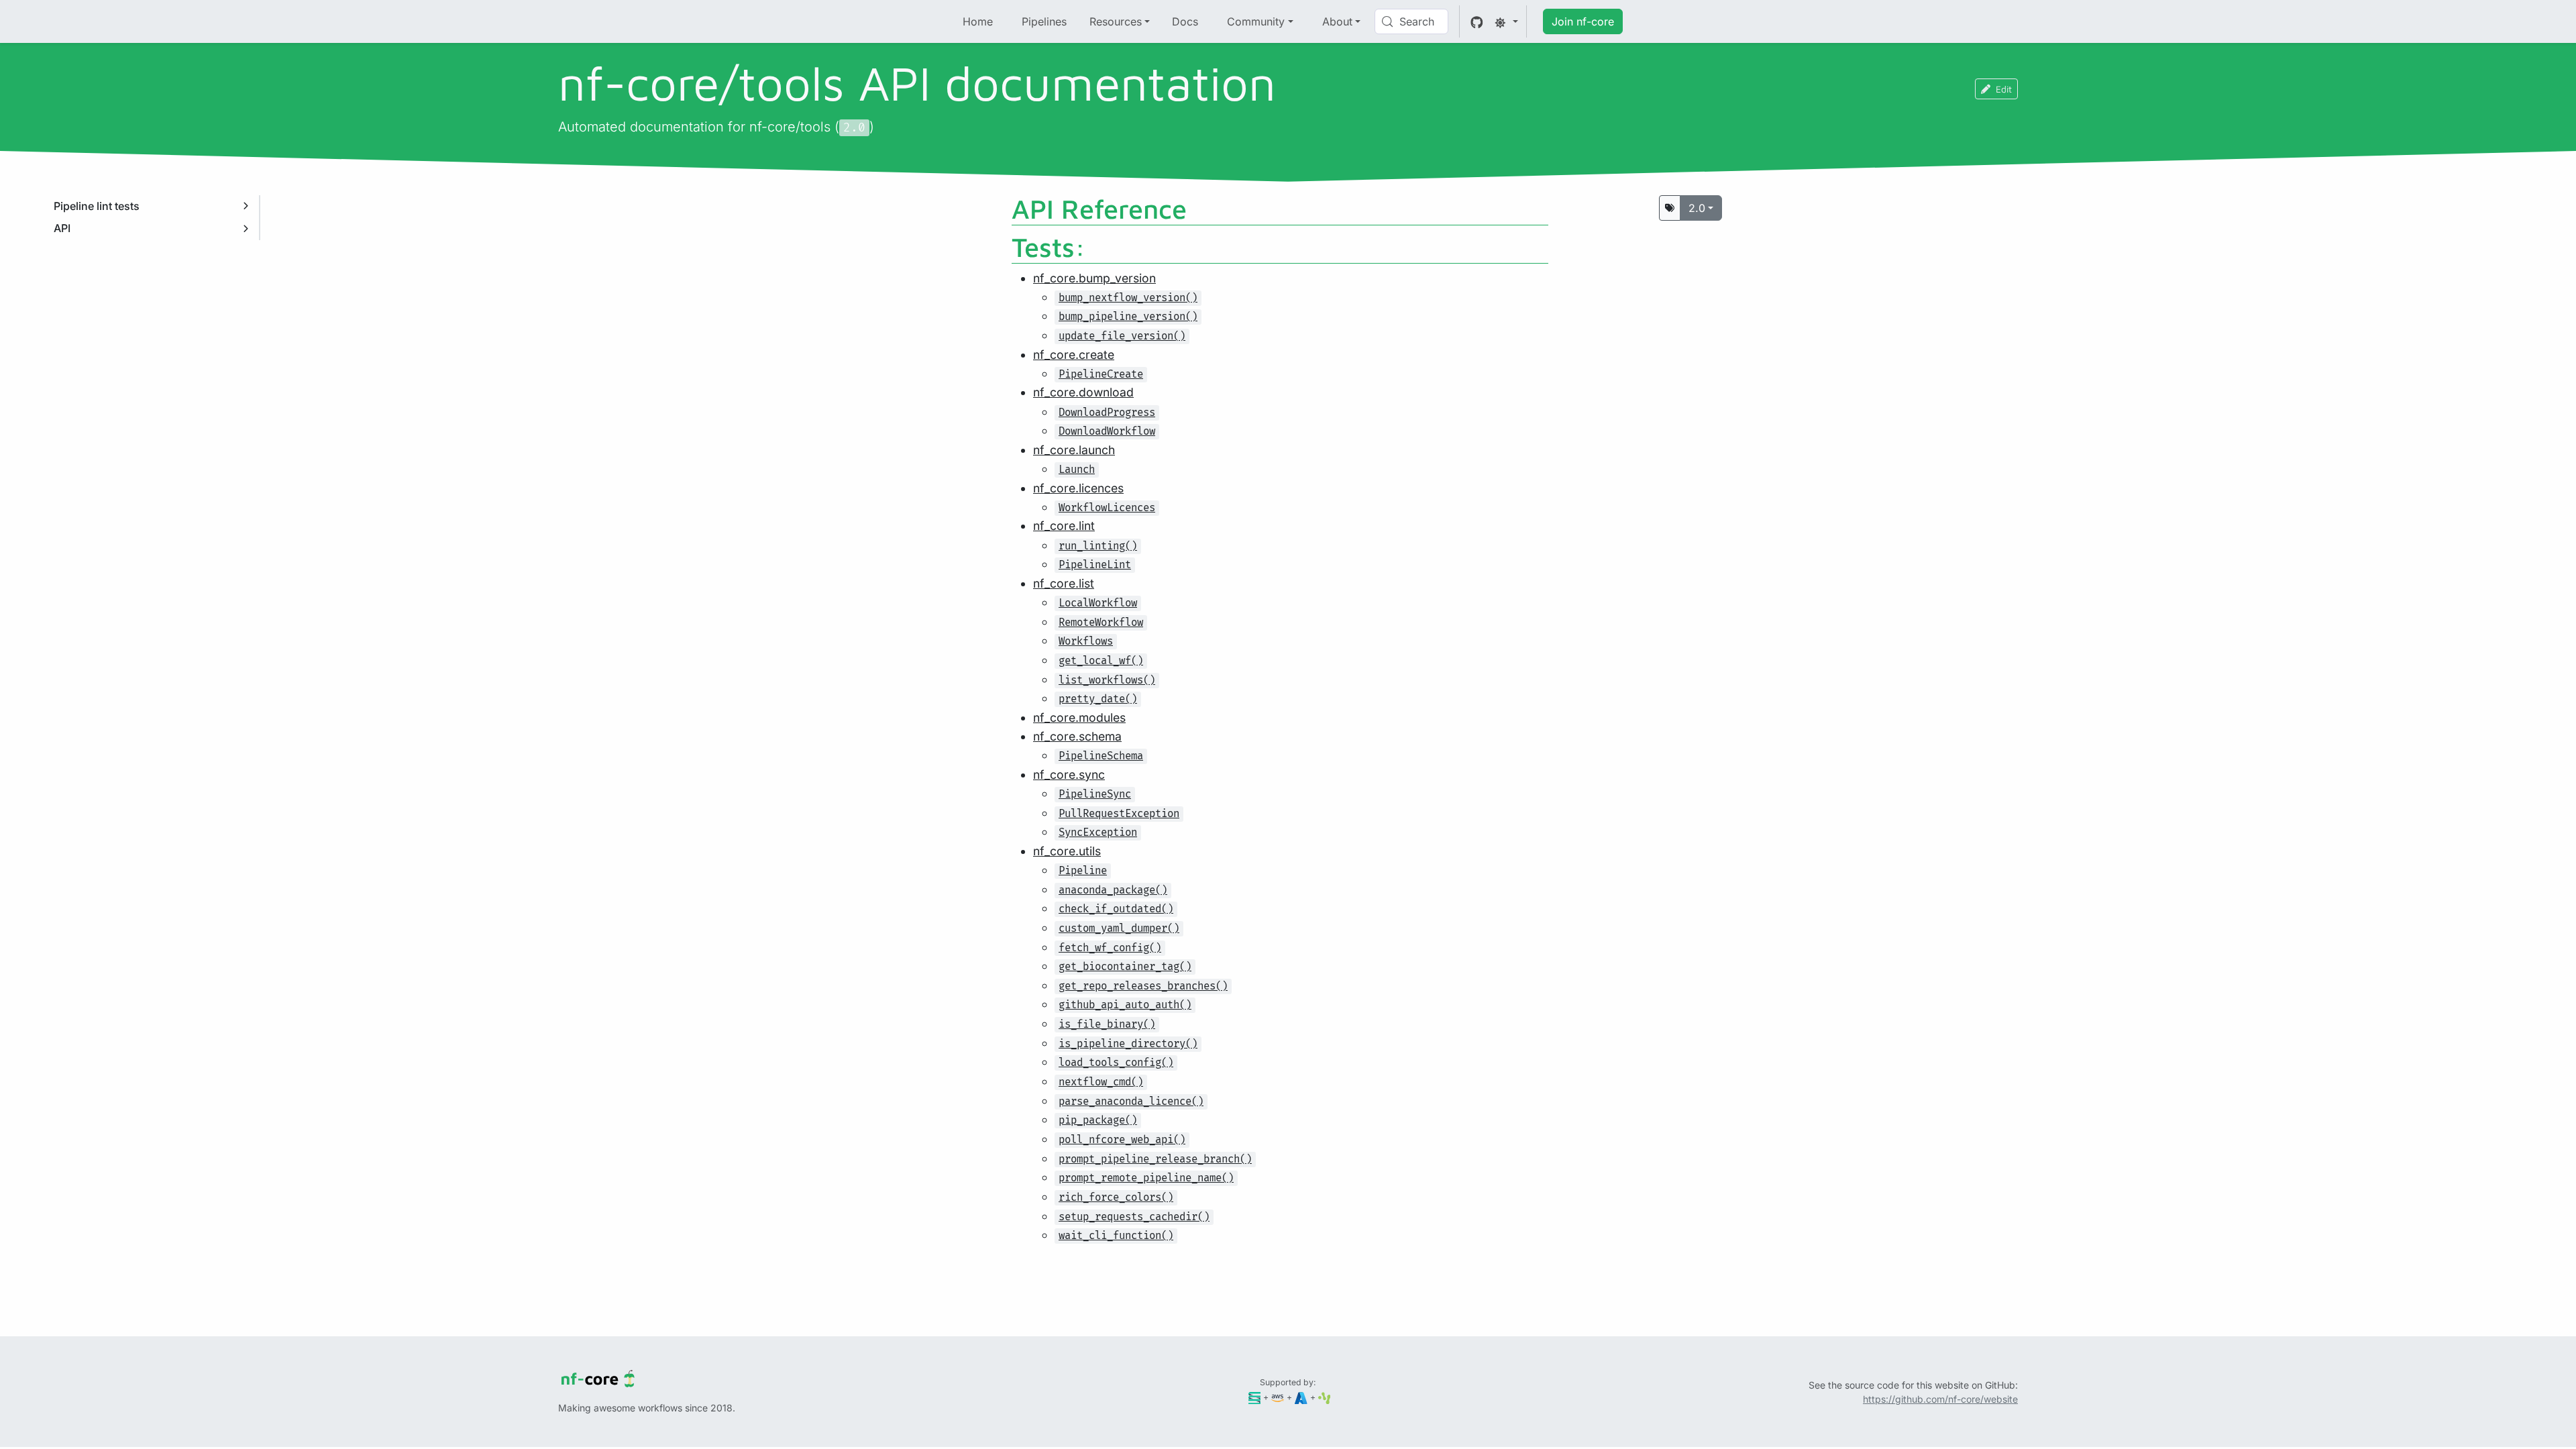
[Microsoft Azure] (1301, 1397)
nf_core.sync (1069, 774)
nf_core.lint (1064, 526)
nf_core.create (1074, 355)
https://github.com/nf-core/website (1940, 1399)
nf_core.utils (1067, 851)
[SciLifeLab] (1325, 1397)
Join (1583, 21)
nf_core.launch (1074, 450)
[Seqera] (1255, 1397)
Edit (2004, 89)
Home (978, 21)
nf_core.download (1083, 392)
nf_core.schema (1077, 736)
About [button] (1337, 21)
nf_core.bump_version (1094, 278)
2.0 (1697, 208)
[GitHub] (1477, 21)
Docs (1185, 21)
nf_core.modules (1079, 717)
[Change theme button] (1506, 21)
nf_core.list (1064, 583)
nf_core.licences (1078, 488)
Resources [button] (1116, 21)
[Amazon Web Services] (1278, 1397)
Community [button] (1256, 21)
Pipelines (1044, 21)
